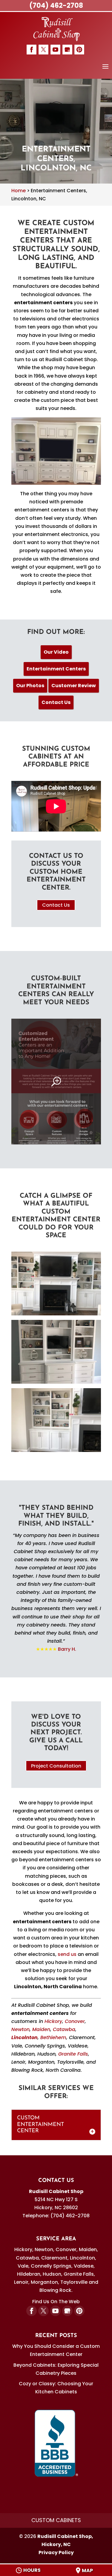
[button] (105, 70)
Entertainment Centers (56, 669)
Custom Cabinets (56, 2520)
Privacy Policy (56, 2552)
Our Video (56, 652)
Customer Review (74, 686)
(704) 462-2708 (56, 6)
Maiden (41, 2029)
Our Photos (30, 686)
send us (67, 1954)
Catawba (64, 2029)
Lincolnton (24, 2037)
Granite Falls (73, 2054)
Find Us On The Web (56, 2302)
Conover (75, 2021)
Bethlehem (53, 2037)
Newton (20, 2029)
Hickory (53, 2021)
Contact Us (56, 702)
